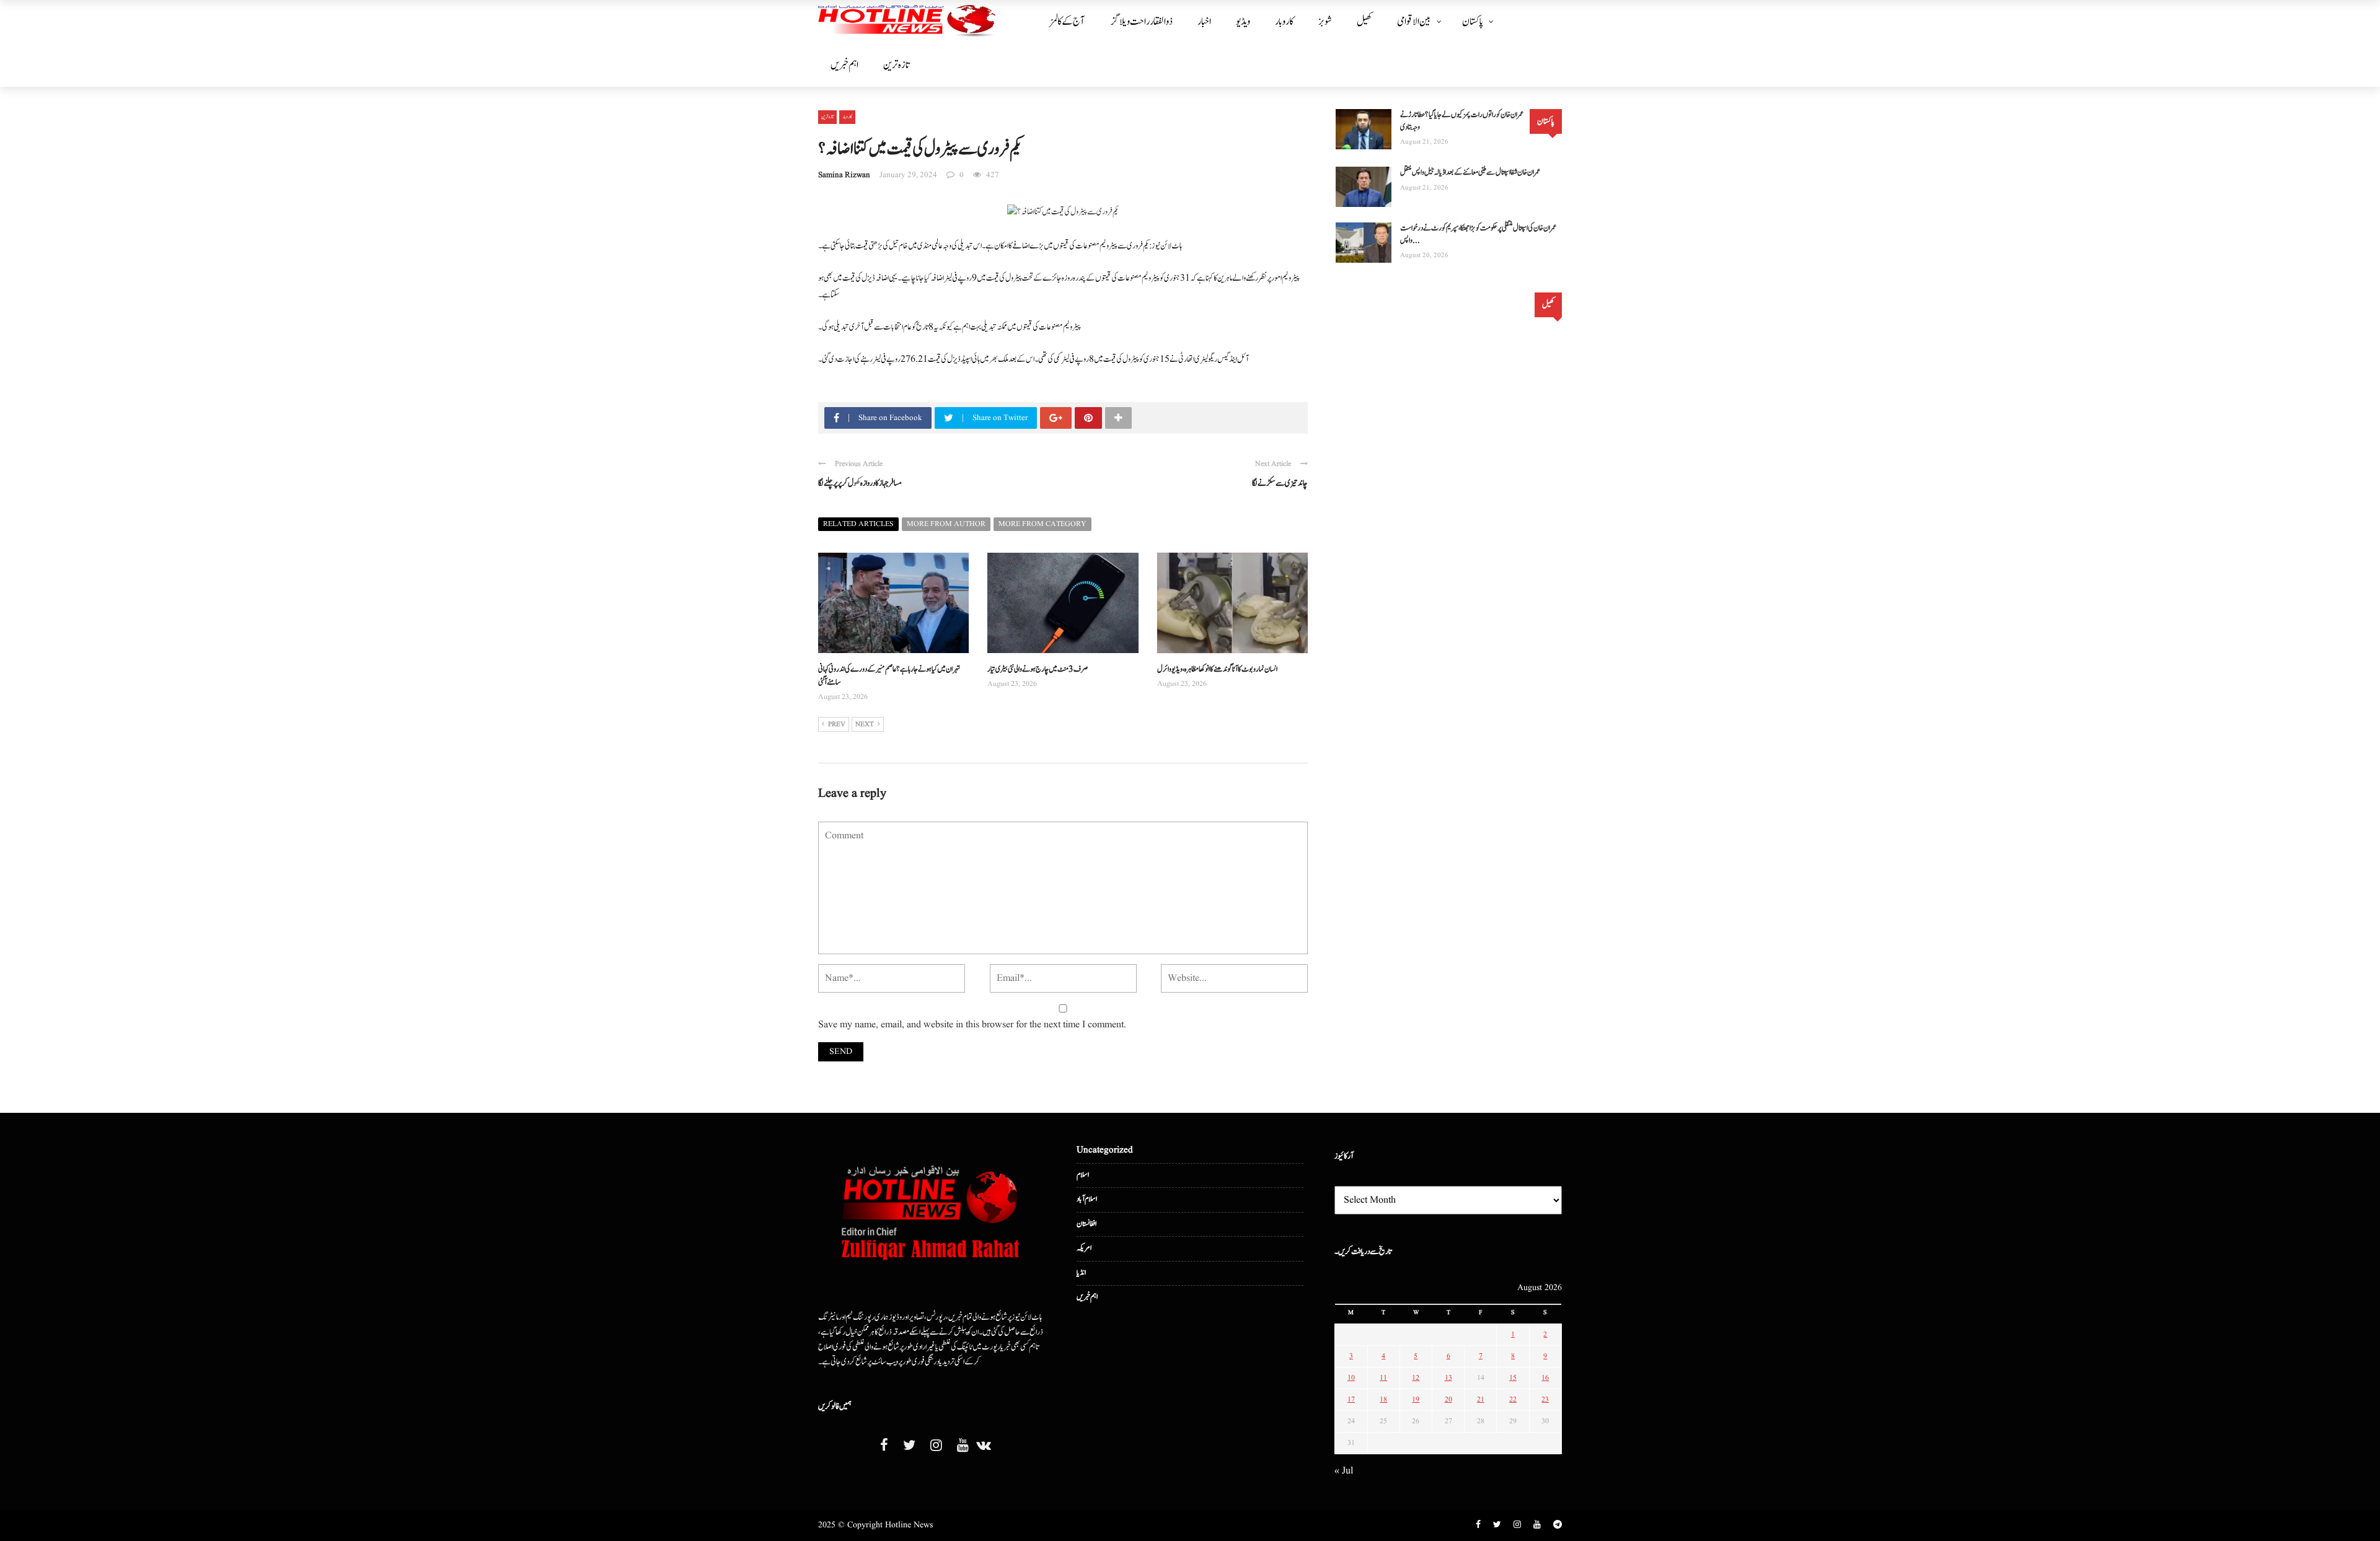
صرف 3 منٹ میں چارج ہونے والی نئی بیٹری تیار (1038, 670)
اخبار (1204, 22)
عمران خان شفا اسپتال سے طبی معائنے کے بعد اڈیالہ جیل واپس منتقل (1470, 173)
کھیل (1364, 22)
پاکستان (1473, 22)
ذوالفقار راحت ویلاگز (1142, 22)
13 (1448, 1378)
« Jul (1344, 1471)
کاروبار (1284, 22)
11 (1383, 1378)
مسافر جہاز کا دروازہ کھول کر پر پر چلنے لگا (860, 483)
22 (1513, 1399)
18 (1383, 1399)
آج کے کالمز (1067, 22)
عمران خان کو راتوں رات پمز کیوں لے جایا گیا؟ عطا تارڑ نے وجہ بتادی (1462, 121)
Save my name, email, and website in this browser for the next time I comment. (972, 1025)
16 (1545, 1378)
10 (1351, 1378)
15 (1513, 1378)
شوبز (1325, 22)
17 (1351, 1399)
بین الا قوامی (1414, 22)
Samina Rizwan (844, 175)
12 (1416, 1378)
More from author (946, 524)
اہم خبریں (844, 65)
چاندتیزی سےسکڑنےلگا (1280, 483)
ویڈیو (1243, 22)
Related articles (858, 524)
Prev (837, 724)
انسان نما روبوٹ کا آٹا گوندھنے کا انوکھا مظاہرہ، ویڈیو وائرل (1217, 670)
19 (1416, 1399)
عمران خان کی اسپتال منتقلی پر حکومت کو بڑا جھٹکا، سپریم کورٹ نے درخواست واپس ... (1478, 235)
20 (1448, 1399)
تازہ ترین (896, 65)
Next (865, 724)
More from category (1042, 524)
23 (1545, 1399)
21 (1481, 1399)
